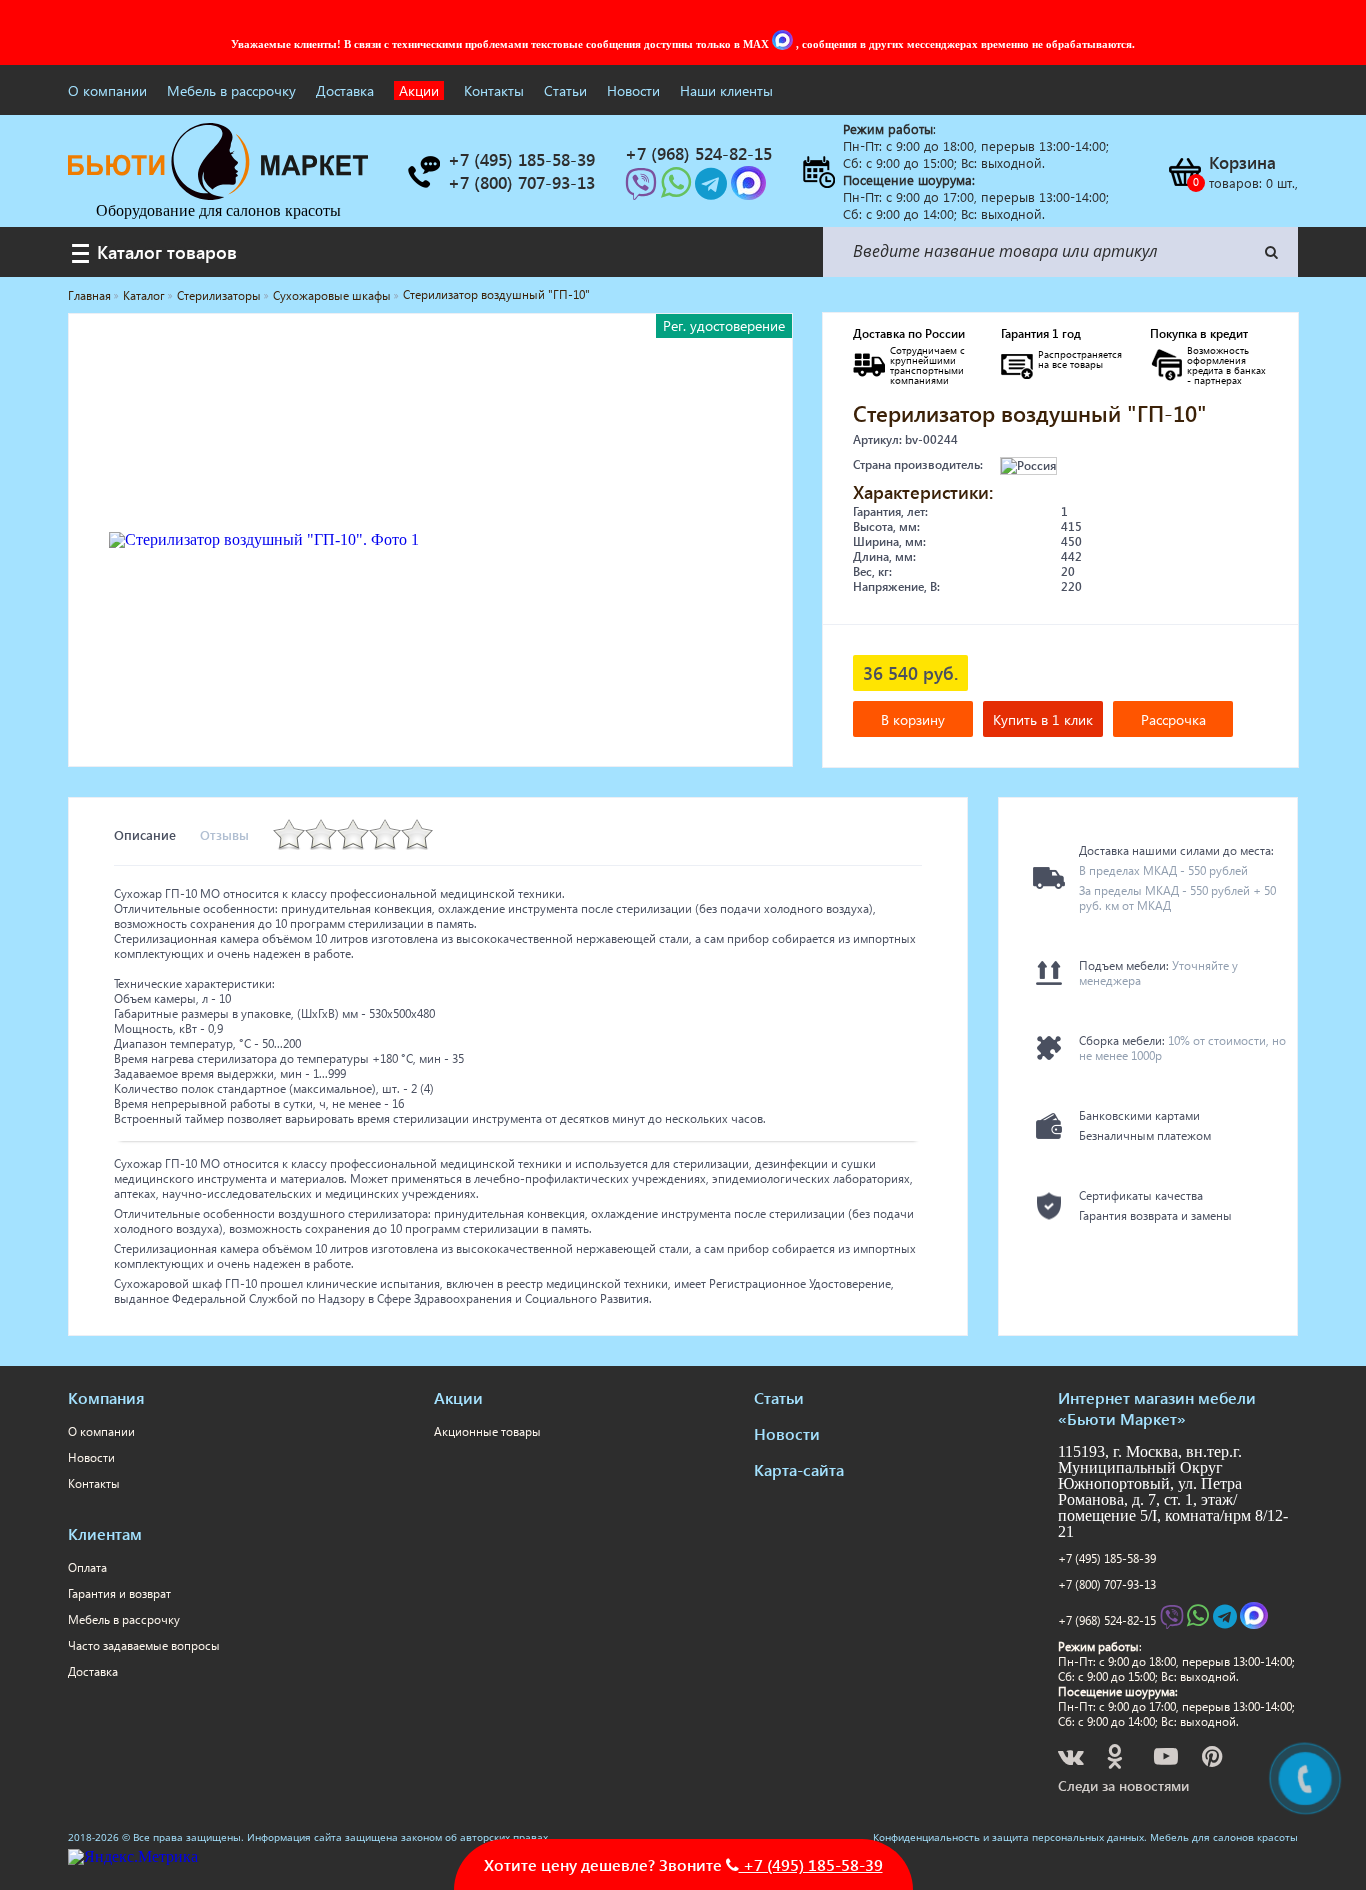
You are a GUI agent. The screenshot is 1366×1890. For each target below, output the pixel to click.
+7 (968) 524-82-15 (1107, 1620)
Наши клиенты (726, 90)
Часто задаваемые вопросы (144, 1645)
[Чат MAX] (784, 44)
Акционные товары (487, 1431)
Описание (145, 834)
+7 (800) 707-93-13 (1107, 1584)
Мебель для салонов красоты (1224, 1837)
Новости (633, 90)
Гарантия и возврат (119, 1593)
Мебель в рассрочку (231, 90)
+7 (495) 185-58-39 (1107, 1558)
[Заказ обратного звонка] (423, 172)
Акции (419, 90)
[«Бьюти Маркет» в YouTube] (1167, 1759)
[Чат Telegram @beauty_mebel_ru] (713, 189)
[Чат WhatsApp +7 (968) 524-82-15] (678, 189)
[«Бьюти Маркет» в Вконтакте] (1072, 1759)
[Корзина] (1184, 172)
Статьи (565, 90)
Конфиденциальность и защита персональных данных (1008, 1837)
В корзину (913, 719)
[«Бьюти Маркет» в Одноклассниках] (1116, 1759)
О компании (107, 90)
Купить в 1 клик (1043, 719)
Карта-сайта (799, 1469)
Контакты (494, 90)
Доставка (345, 90)
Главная (89, 295)
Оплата (87, 1567)
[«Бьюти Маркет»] (218, 194)
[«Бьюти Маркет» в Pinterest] (1214, 1759)
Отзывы (224, 834)
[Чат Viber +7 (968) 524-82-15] (643, 189)
